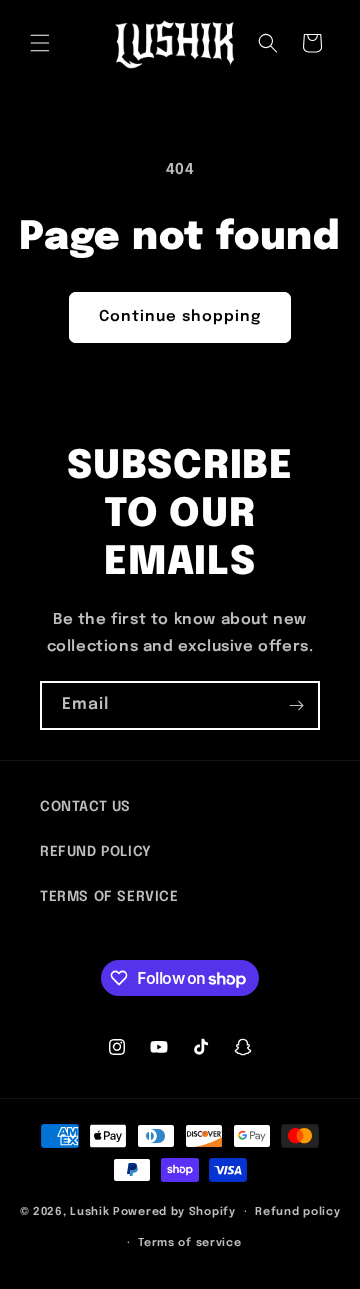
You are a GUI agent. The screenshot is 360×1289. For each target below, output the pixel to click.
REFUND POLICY (96, 852)
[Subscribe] (296, 705)
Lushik (89, 1212)
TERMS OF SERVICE (109, 897)
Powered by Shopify (174, 1212)
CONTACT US (85, 807)
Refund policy (297, 1212)
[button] (40, 43)
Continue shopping (180, 317)
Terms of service (189, 1243)
